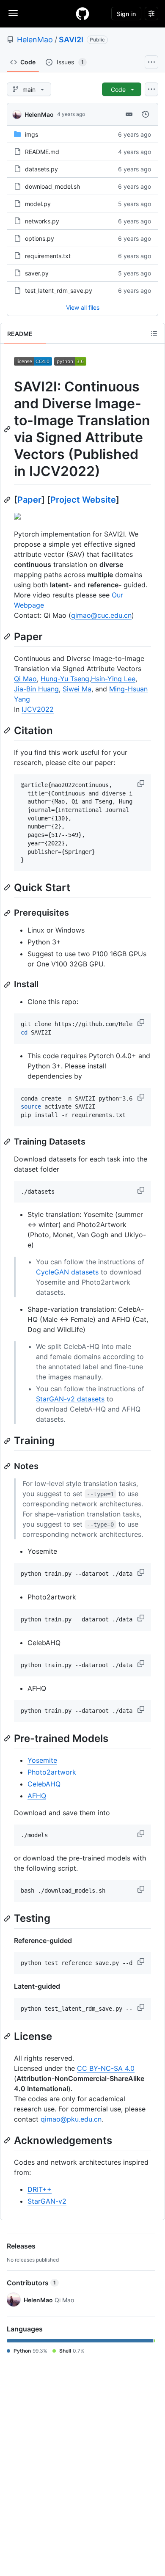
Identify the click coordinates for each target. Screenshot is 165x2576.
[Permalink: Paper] (8, 636)
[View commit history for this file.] (146, 114)
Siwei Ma (77, 689)
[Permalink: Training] (8, 1441)
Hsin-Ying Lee (113, 679)
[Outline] (154, 333)
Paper (29, 500)
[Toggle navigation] (13, 13)
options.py (40, 238)
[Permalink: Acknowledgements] (8, 2140)
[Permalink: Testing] (8, 1918)
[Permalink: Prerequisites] (8, 913)
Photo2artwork (52, 1772)
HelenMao (35, 40)
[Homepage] (82, 14)
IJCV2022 (38, 709)
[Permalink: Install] (8, 985)
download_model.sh (52, 186)
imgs (32, 134)
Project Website (83, 500)
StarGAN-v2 (47, 2201)
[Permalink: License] (8, 2036)
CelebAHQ (44, 1784)
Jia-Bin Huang (36, 689)
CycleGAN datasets (67, 1272)
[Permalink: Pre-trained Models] (8, 1738)
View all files (83, 307)
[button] (142, 784)
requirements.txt (48, 256)
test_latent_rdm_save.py (59, 290)
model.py (38, 204)
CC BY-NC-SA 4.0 (106, 2068)
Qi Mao (25, 679)
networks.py (42, 221)
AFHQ (37, 1796)
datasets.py (41, 169)
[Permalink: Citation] (8, 730)
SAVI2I (71, 40)
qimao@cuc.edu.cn (101, 615)
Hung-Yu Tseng (65, 679)
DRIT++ (40, 2189)
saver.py (37, 273)
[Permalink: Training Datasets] (8, 1142)
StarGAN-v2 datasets (70, 1399)
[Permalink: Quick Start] (8, 887)
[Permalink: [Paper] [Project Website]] (8, 500)
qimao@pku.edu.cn (71, 2119)
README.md (42, 152)
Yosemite (42, 1760)
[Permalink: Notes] (8, 1466)
